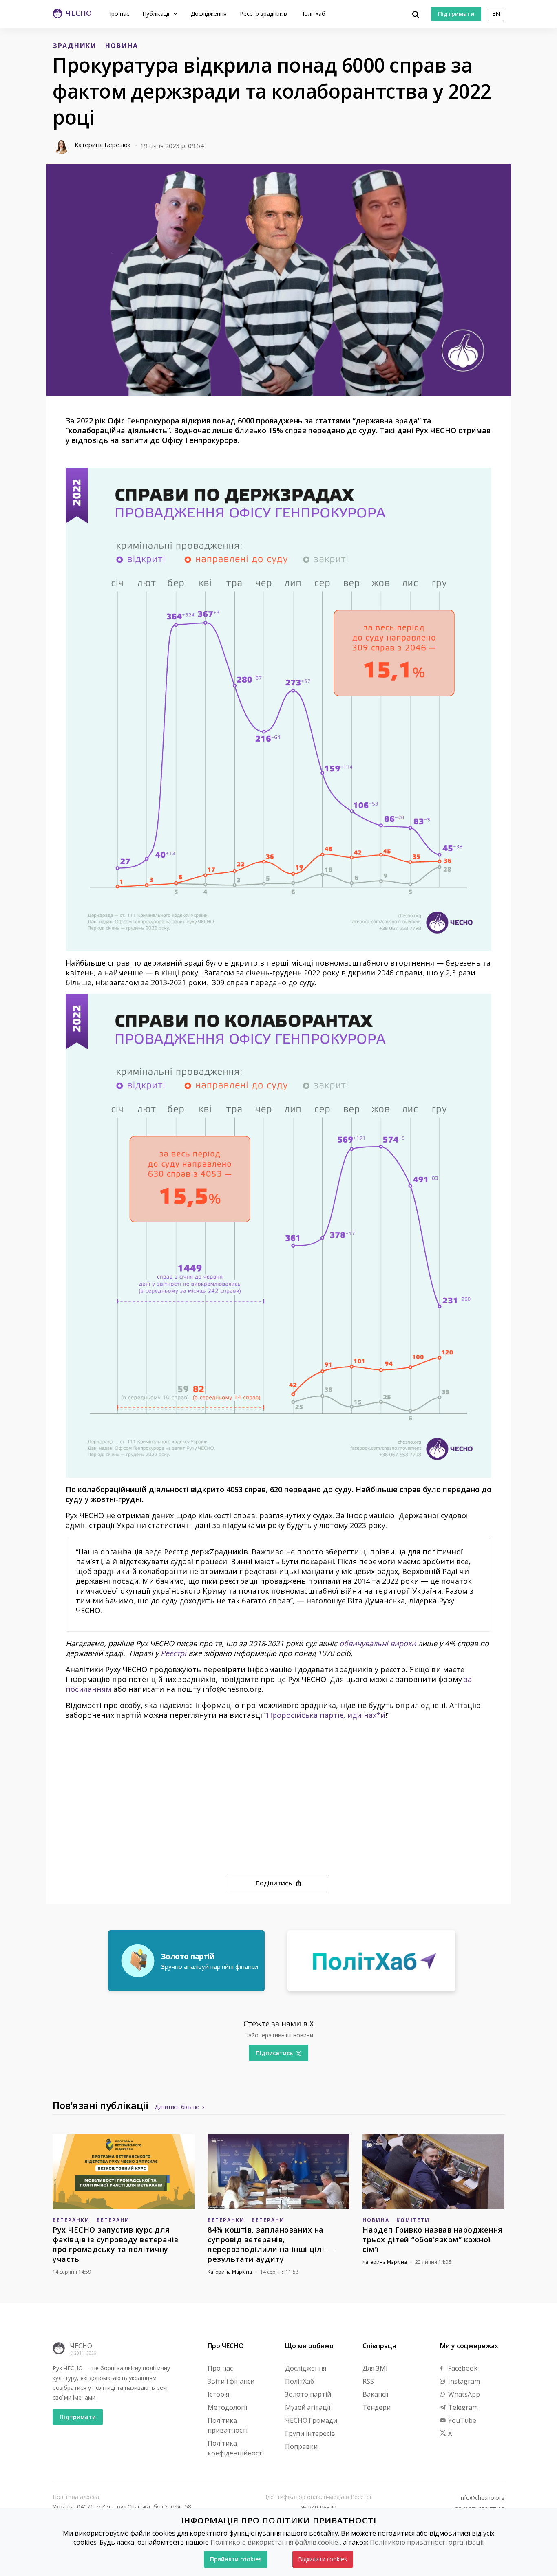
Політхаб (313, 14)
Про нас (118, 14)
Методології (227, 2407)
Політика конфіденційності (236, 2448)
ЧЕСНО (81, 2346)
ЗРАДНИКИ (75, 46)
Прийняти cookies (236, 2559)
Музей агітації (308, 2407)
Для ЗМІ (375, 2368)
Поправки (301, 2446)
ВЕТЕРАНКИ (71, 2220)
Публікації (157, 14)
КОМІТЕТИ (413, 2220)
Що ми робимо (309, 2346)
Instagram (463, 2381)
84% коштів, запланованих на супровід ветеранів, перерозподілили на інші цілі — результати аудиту (271, 2244)
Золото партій (308, 2394)
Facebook (462, 2368)
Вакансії (375, 2394)
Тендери (377, 2407)
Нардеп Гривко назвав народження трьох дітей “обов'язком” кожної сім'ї (433, 2239)
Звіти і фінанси (231, 2381)
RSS (368, 2381)
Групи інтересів (310, 2433)
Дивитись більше (177, 2107)
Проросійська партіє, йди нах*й (326, 1715)
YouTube (461, 2420)
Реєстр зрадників (263, 14)
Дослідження (209, 14)
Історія (218, 2394)
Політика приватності (228, 2425)
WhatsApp (463, 2394)
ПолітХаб (299, 2381)
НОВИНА (122, 46)
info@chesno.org (482, 2498)
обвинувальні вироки (378, 1643)
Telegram (462, 2407)
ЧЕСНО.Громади (311, 2420)
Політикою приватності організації (427, 2542)
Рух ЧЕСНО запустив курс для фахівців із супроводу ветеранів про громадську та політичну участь (116, 2244)
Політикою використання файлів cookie (274, 2542)
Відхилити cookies (323, 2559)
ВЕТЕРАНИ (113, 2220)
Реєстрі (174, 1653)
